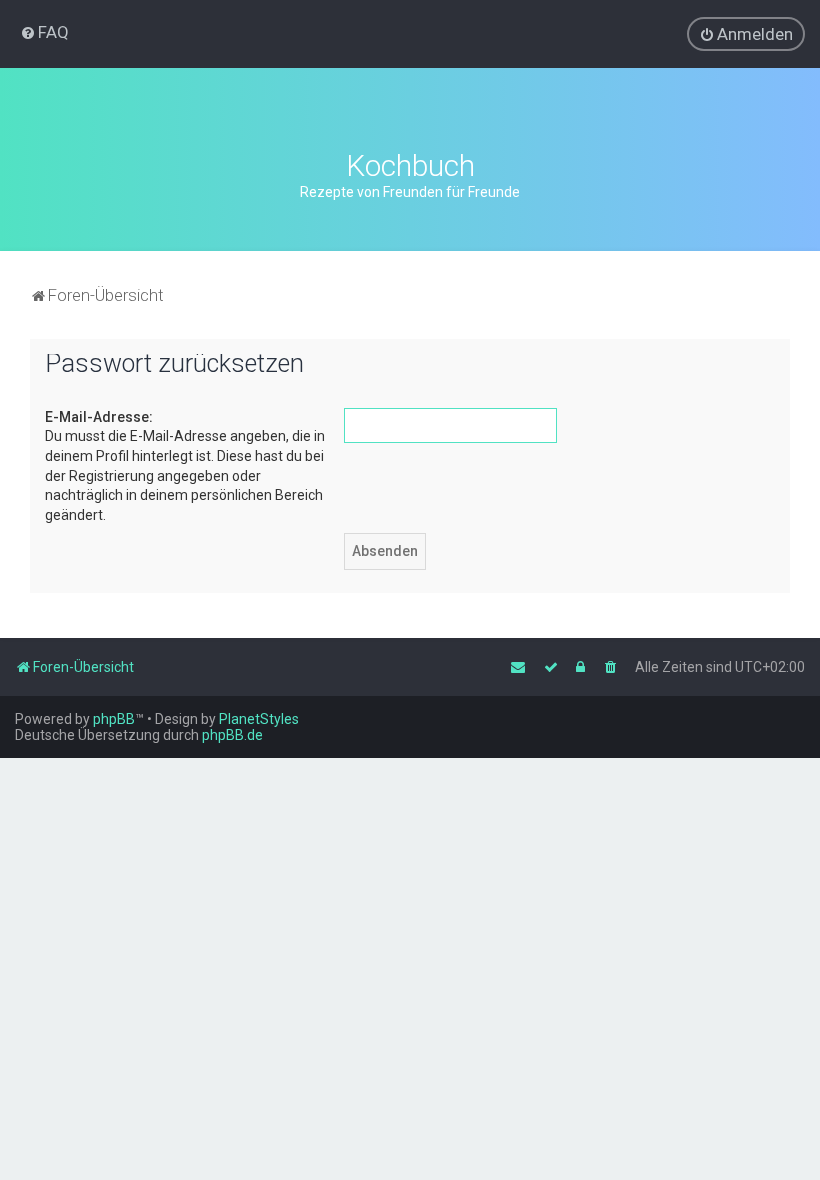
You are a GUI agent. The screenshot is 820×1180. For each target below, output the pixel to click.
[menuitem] (44, 32)
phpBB (114, 719)
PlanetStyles (259, 719)
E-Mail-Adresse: (99, 417)
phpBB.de (232, 735)
